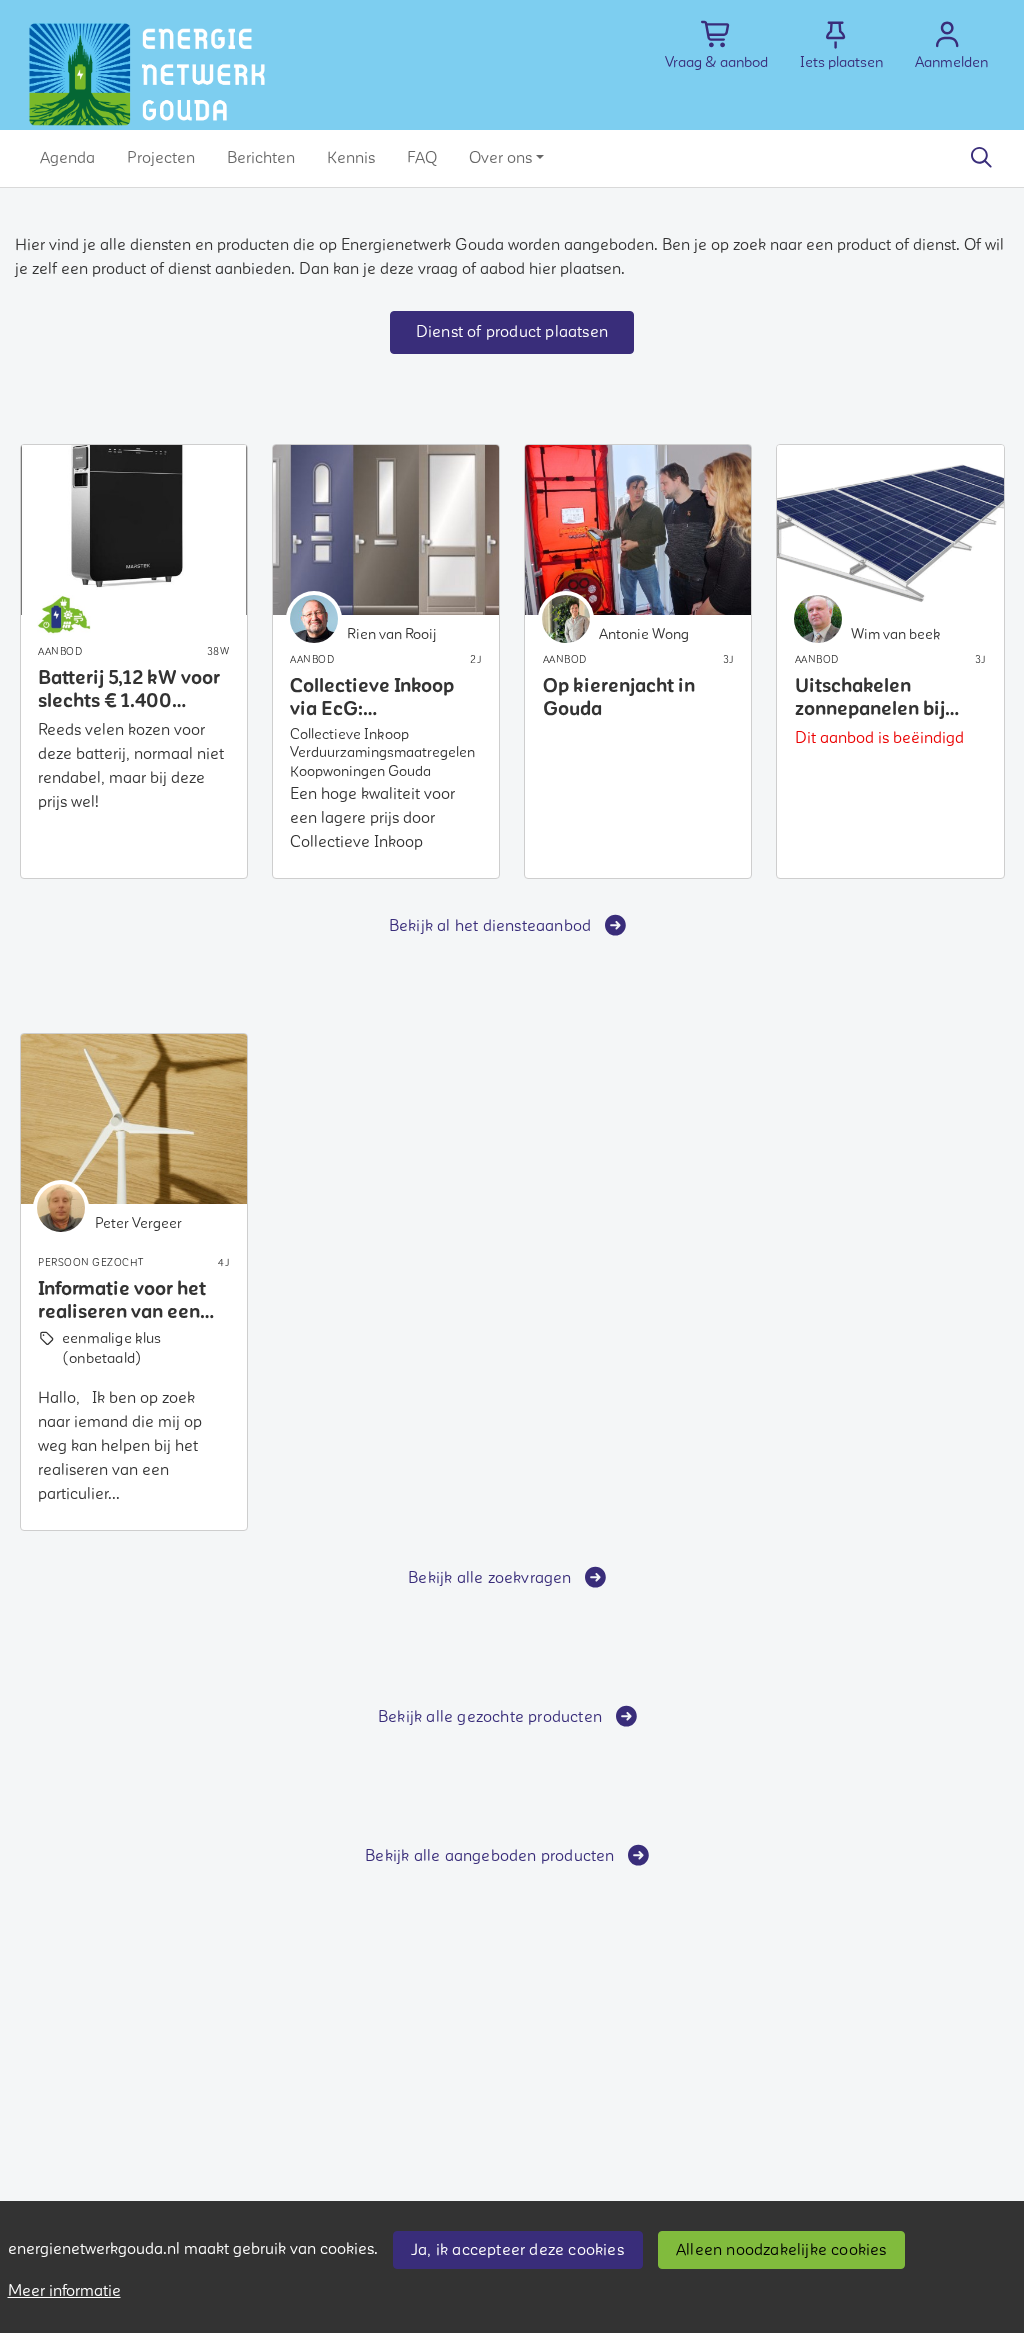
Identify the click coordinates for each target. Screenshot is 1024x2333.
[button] (67, 158)
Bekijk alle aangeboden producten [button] (489, 1856)
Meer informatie (64, 2291)
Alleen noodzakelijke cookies (781, 2250)
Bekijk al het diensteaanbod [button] (490, 926)
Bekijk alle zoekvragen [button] (489, 1578)
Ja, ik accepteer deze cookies (517, 2250)
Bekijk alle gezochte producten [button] (490, 1717)
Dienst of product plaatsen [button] (512, 332)
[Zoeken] (981, 158)
